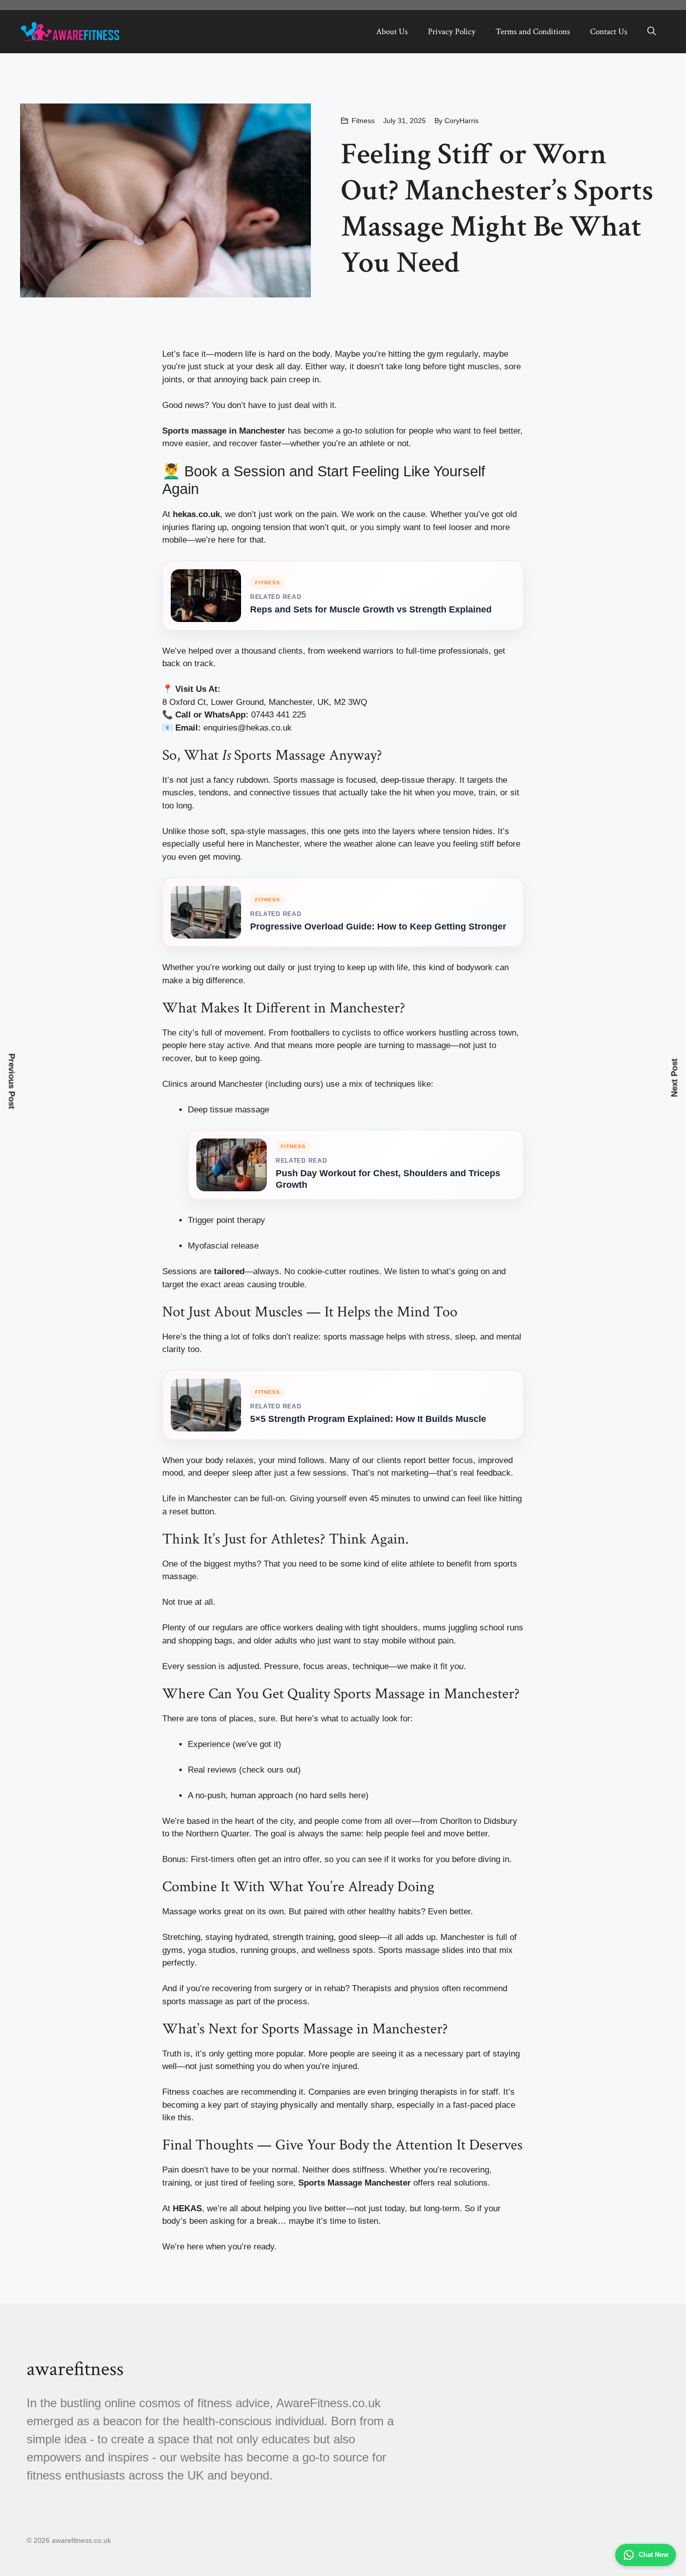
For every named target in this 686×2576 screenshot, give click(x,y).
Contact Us (609, 32)
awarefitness (75, 2369)
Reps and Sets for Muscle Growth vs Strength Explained (371, 609)
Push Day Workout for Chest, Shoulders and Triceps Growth (388, 1179)
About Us (392, 32)
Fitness (363, 121)
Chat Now (654, 2555)
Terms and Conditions (533, 32)
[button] (652, 32)
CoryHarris (462, 121)
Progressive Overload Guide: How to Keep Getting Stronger (378, 926)
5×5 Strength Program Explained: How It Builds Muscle (368, 1419)
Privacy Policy (452, 32)
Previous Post (12, 1081)
